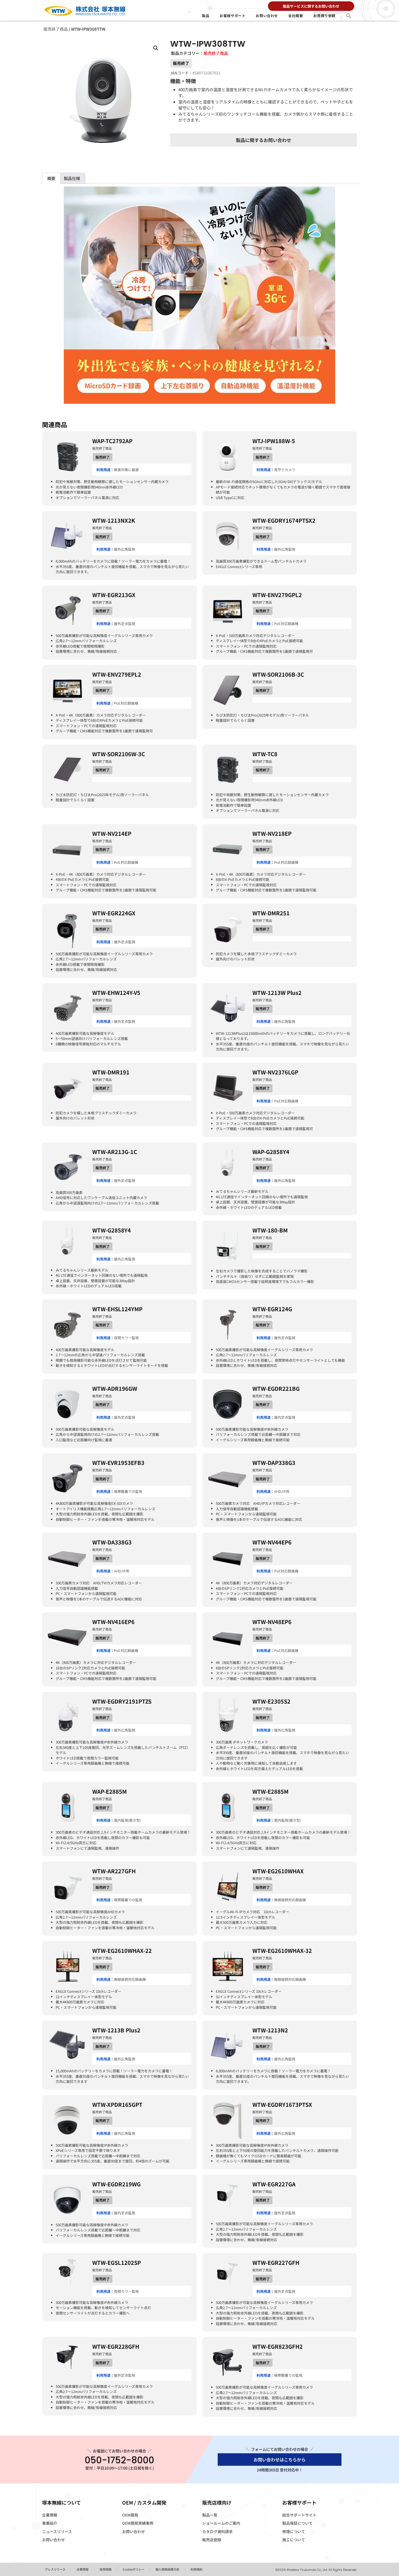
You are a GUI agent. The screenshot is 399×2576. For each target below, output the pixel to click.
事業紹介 (50, 2523)
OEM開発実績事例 (138, 2523)
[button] (349, 16)
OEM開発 (130, 2515)
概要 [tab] (51, 178)
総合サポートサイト (299, 2515)
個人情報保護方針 (167, 2569)
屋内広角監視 (125, 2133)
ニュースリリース (57, 2531)
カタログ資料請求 (217, 2531)
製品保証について (297, 2523)
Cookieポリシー (134, 2569)
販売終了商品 (56, 29)
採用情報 (106, 2569)
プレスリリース (55, 2569)
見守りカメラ (285, 470)
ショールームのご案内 (221, 2523)
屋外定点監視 (125, 624)
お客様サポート (232, 16)
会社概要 (296, 16)
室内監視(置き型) (127, 1820)
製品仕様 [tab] (72, 178)
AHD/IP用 (282, 1491)
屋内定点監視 (285, 1417)
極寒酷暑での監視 (128, 1491)
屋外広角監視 (125, 549)
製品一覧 (210, 2515)
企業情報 (50, 2515)
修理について (294, 2531)
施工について (294, 2540)
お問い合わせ (267, 16)
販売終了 (181, 63)
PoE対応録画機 (286, 624)
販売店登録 (212, 2540)
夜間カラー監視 (126, 1338)
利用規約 (197, 2569)
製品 (206, 16)
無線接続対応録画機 (290, 1900)
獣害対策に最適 (126, 470)
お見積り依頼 (324, 16)
